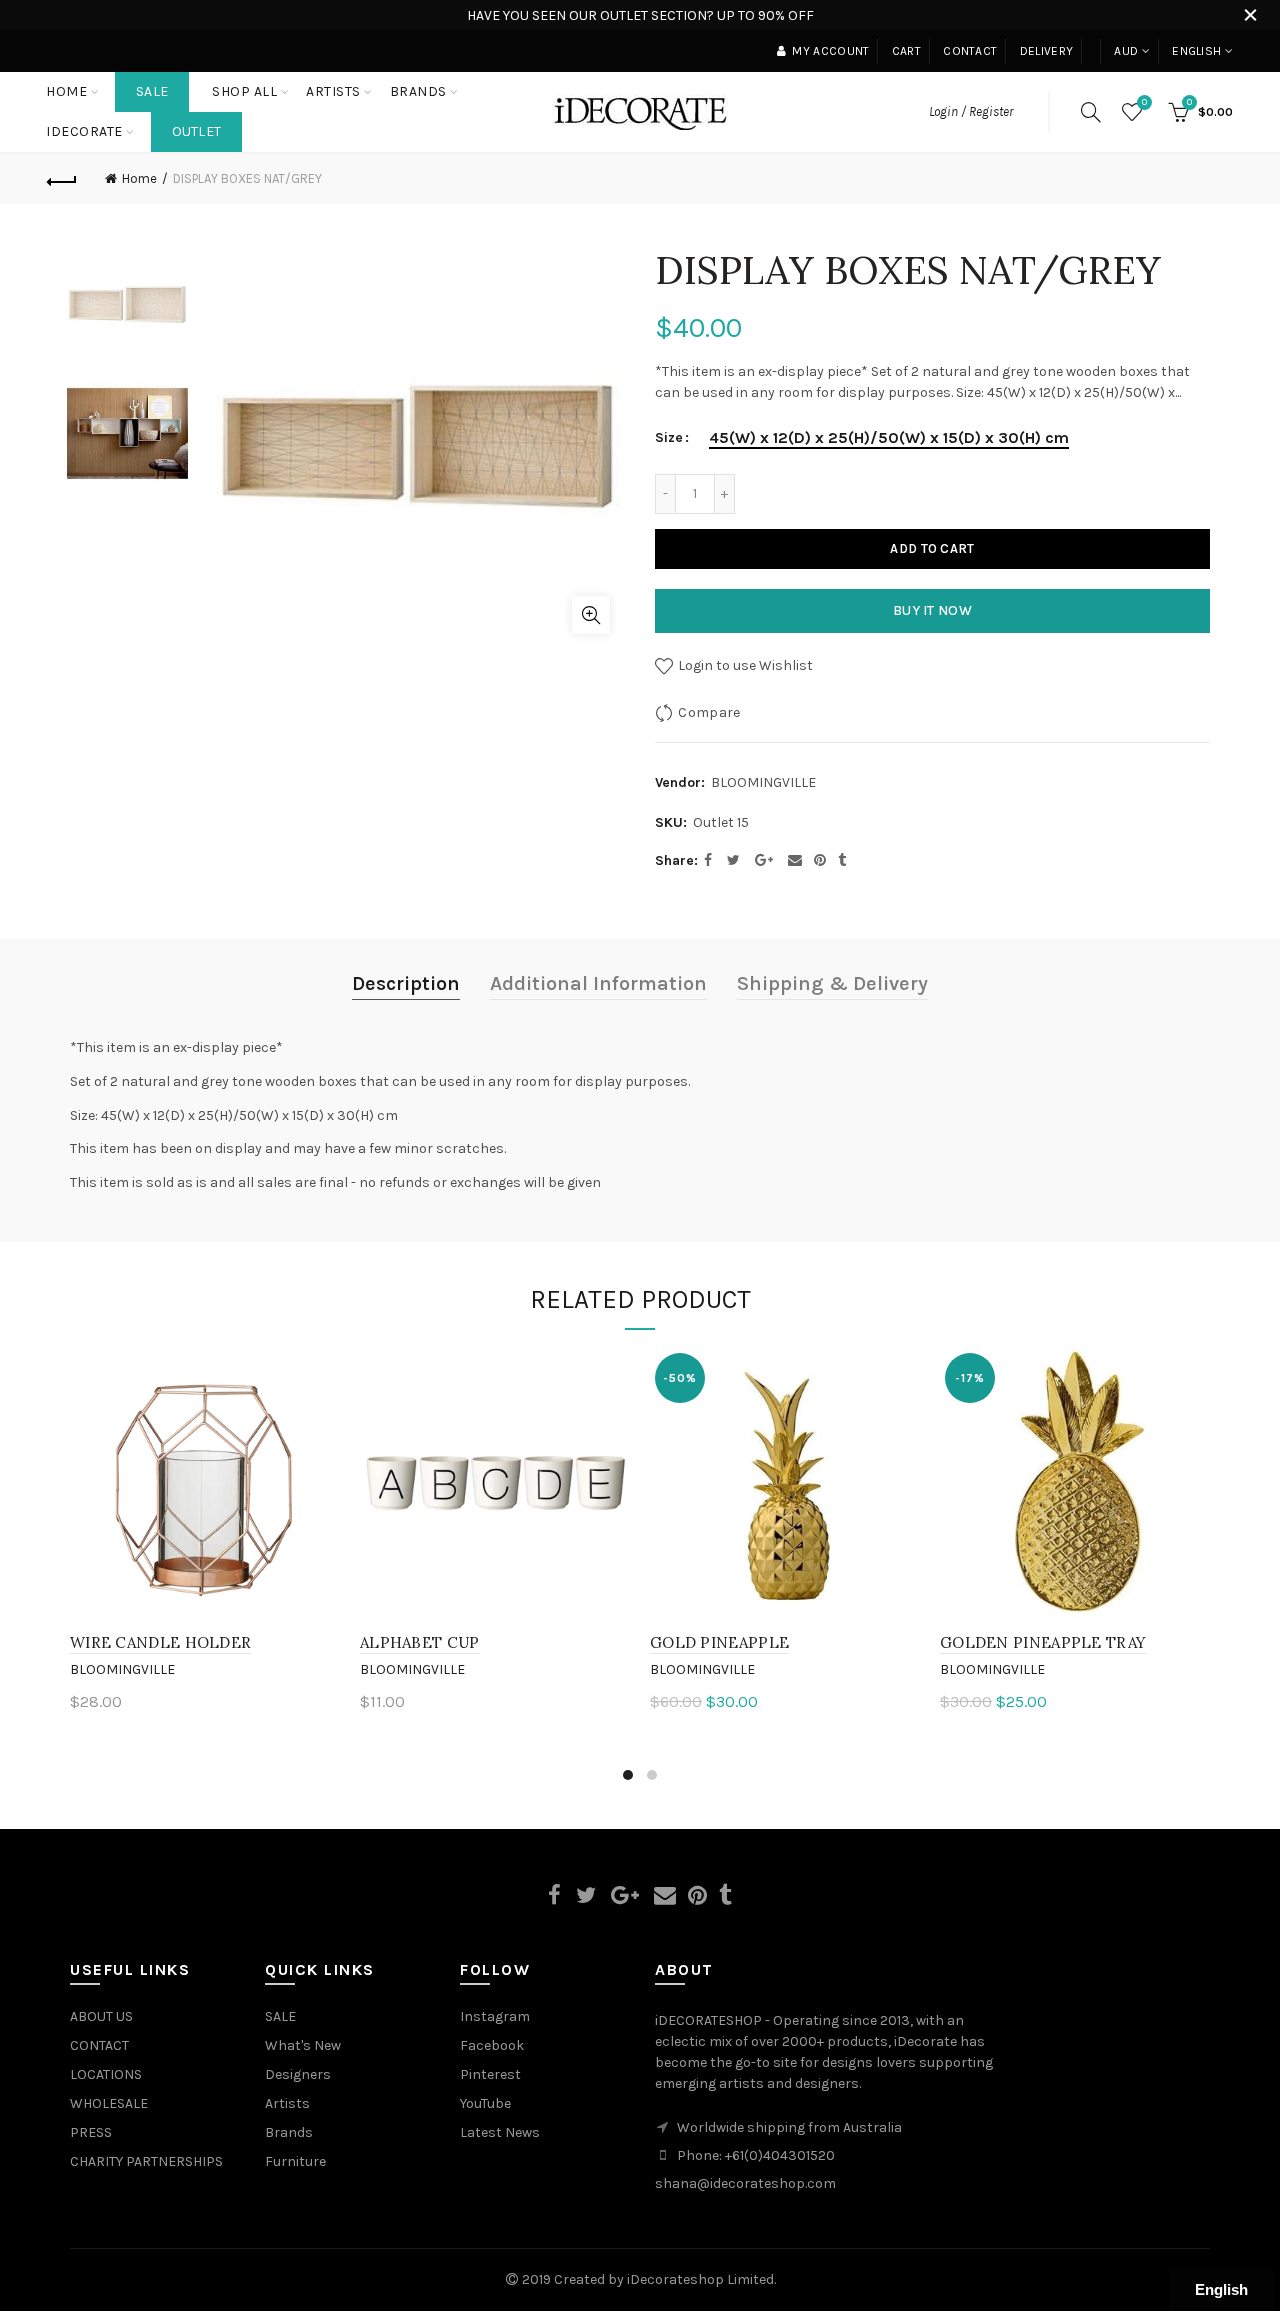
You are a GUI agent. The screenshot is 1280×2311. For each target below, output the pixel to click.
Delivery (1046, 51)
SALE (152, 91)
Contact (970, 51)
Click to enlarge (591, 615)
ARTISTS (333, 91)
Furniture (295, 2161)
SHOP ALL (244, 91)
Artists (287, 2103)
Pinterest (490, 2074)
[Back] (62, 179)
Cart (906, 51)
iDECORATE (84, 131)
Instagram (495, 2016)
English (1196, 51)
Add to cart (932, 548)
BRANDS (418, 91)
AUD (1126, 51)
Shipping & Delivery (832, 983)
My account (830, 51)
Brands (289, 2132)
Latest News (500, 2132)
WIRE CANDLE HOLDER (160, 1642)
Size (669, 438)
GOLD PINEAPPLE (719, 1642)
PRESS (91, 2132)
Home (66, 91)
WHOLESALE (109, 2103)
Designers (298, 2074)
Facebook (492, 2045)
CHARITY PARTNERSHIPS (146, 2161)
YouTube (485, 2103)
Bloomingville (122, 1669)
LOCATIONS (106, 2074)
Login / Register (971, 111)
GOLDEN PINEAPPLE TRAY (1043, 1642)
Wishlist (1144, 102)
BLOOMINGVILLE (763, 782)
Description (406, 983)
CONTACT (99, 2045)
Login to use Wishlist (744, 665)
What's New (303, 2045)
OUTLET (197, 131)
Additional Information (598, 983)
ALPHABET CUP (420, 1642)
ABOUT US (101, 2016)
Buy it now (932, 610)
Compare (709, 712)
